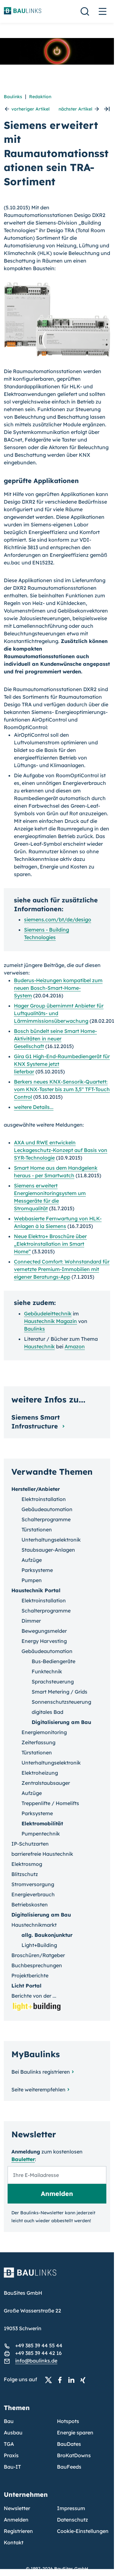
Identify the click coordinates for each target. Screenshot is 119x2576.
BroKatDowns (74, 2455)
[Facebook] (62, 2380)
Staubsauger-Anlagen (48, 1550)
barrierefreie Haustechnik (42, 1854)
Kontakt (14, 2542)
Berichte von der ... (34, 1996)
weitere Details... (34, 1107)
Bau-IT (12, 2467)
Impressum (71, 2508)
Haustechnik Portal (36, 1590)
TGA (9, 2444)
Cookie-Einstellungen (83, 2531)
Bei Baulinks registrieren (41, 2072)
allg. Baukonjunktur (47, 1935)
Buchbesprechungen (37, 1965)
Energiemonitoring (44, 1732)
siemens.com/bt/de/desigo (58, 919)
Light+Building (39, 1945)
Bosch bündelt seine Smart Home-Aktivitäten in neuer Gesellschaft (55, 1039)
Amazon (75, 1346)
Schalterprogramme (46, 1519)
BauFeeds (69, 2467)
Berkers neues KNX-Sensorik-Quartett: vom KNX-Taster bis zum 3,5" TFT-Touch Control (62, 1089)
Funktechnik (47, 1671)
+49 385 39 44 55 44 (39, 2345)
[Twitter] (50, 2380)
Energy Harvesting (44, 1641)
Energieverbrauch (33, 1894)
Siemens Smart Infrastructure (36, 1422)
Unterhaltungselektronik (51, 1540)
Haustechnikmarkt (34, 1925)
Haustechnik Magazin (50, 1321)
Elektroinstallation (44, 1499)
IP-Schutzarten (30, 1844)
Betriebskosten (30, 1905)
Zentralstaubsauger (46, 1783)
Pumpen (32, 1580)
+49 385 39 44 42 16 (38, 2353)
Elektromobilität (42, 1823)
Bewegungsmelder (44, 1631)
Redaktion (40, 97)
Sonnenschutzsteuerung (61, 1702)
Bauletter (23, 2159)
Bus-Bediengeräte (53, 1661)
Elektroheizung (40, 1773)
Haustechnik (39, 1346)
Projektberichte (30, 1975)
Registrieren (18, 2531)
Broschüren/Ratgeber (38, 1955)
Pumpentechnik (41, 1834)
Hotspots (68, 2421)
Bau (9, 2421)
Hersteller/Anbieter (36, 1489)
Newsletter (17, 2508)
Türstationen (37, 1530)
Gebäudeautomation (47, 1509)
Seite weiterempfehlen (38, 2089)
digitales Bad (47, 1712)
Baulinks (13, 97)
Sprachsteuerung (53, 1682)
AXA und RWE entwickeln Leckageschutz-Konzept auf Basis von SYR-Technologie (61, 1150)
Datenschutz (72, 2520)
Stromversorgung (33, 1884)
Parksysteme (37, 1570)
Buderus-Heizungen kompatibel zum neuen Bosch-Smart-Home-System (58, 988)
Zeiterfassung (38, 1742)
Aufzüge (32, 1560)
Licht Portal (26, 1986)
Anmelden (16, 2520)
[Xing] (85, 2380)
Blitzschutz (25, 1874)
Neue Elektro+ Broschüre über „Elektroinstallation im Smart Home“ (50, 1244)
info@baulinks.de (36, 2361)
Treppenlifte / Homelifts (50, 1803)
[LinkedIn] (73, 2380)
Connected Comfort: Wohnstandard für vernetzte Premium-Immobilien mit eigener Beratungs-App (62, 1269)
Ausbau (13, 2433)
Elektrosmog (27, 1864)
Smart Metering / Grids (59, 1692)
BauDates (69, 2444)
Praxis (11, 2455)
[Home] (57, 2276)
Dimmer (31, 1621)
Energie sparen (75, 2433)
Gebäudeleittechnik (48, 1313)
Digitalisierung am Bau (61, 1722)
